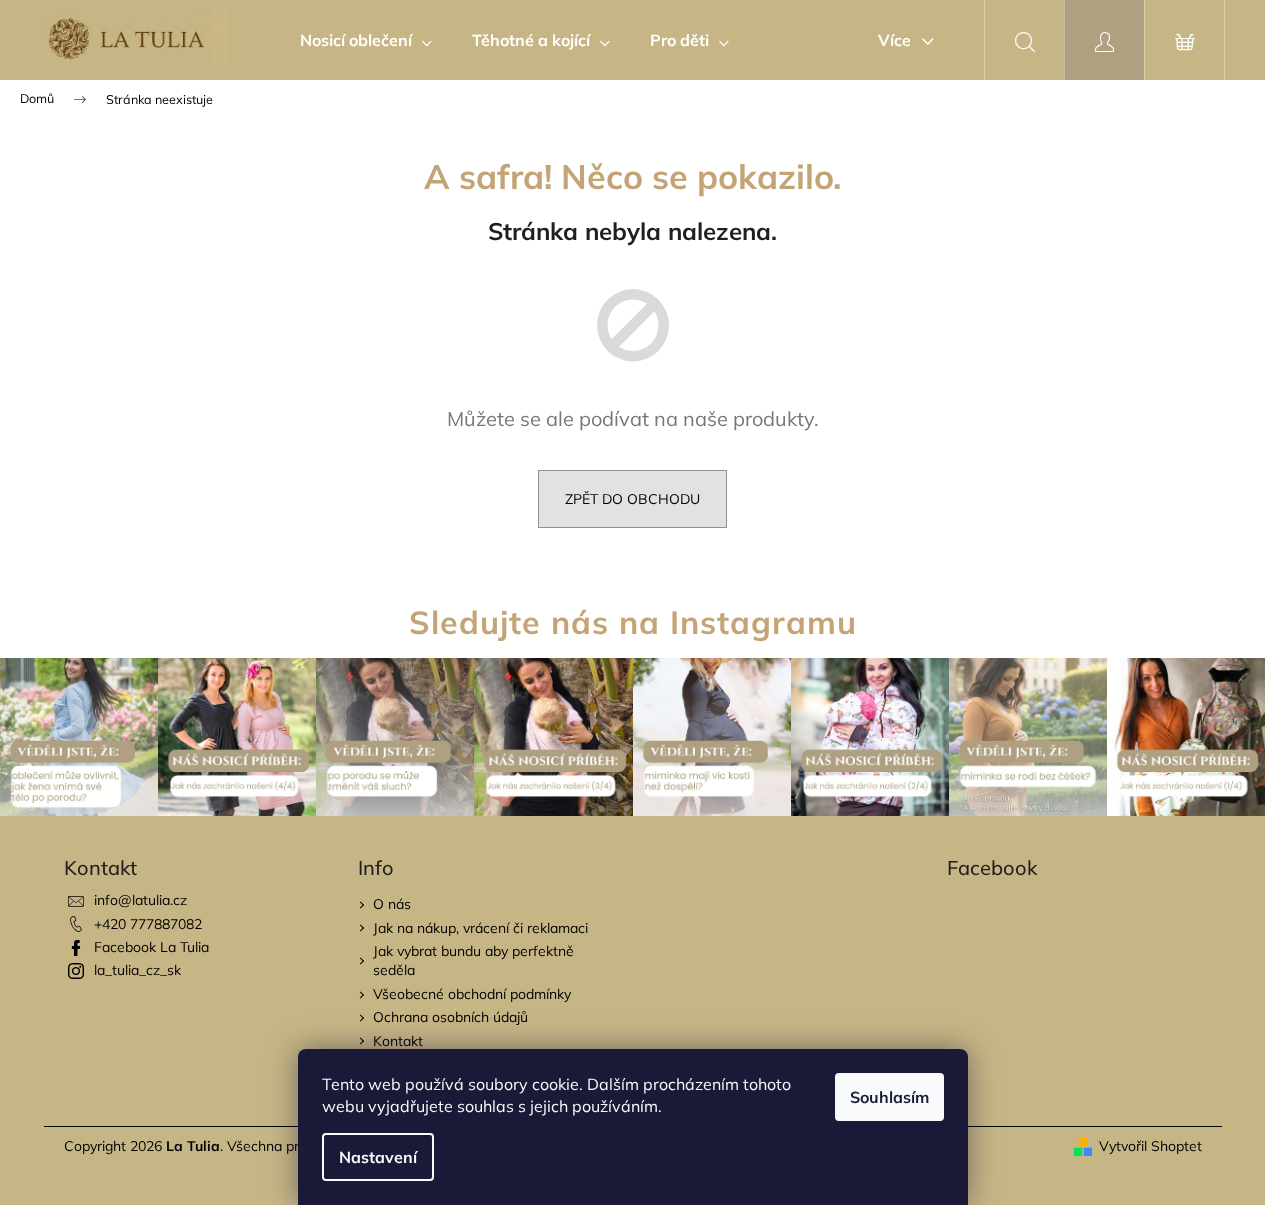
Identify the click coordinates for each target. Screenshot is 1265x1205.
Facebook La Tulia (151, 947)
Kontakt (398, 1041)
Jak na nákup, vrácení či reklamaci (480, 928)
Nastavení (378, 1157)
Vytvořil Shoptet (1150, 1146)
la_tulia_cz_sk (137, 970)
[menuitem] (366, 40)
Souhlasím (889, 1097)
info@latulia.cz (140, 900)
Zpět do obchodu (632, 499)
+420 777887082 (148, 924)
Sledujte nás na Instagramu (633, 622)
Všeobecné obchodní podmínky (472, 994)
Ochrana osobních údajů (450, 1017)
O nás (392, 904)
